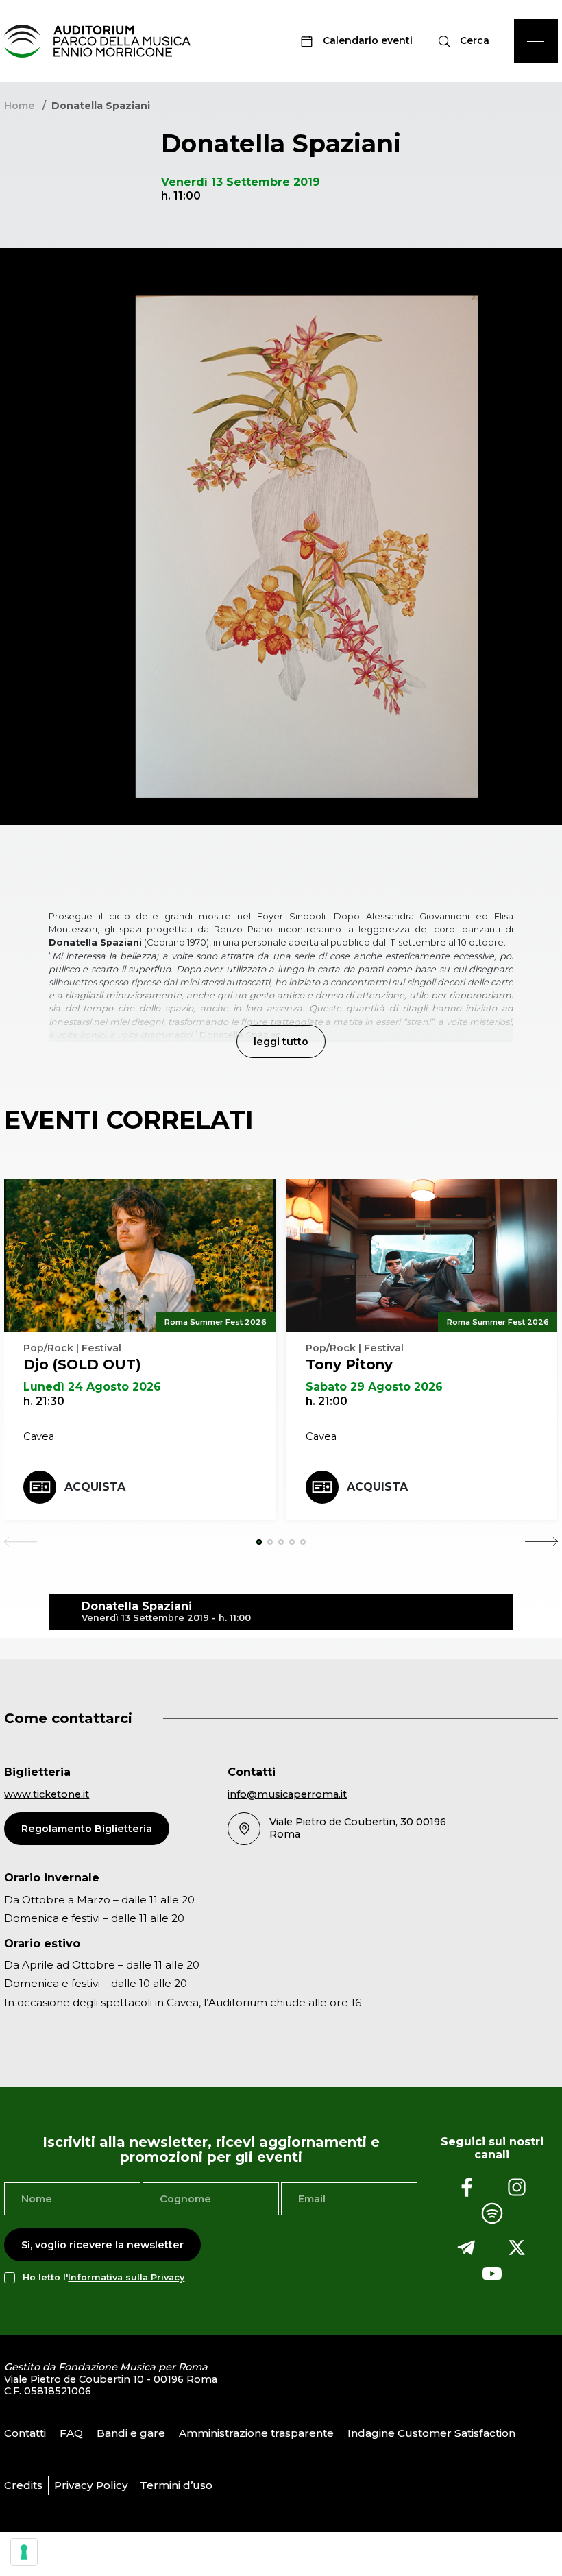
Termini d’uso (176, 2485)
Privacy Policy (91, 2485)
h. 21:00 (327, 1401)
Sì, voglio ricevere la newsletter (102, 2245)
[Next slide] (541, 1542)
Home (19, 106)
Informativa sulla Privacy (126, 2277)
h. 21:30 (44, 1401)
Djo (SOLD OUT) (82, 1364)
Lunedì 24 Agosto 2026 (92, 1387)
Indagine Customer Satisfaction (431, 2433)
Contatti (25, 2433)
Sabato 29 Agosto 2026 (374, 1387)
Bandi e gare (131, 2433)
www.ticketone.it (47, 1794)
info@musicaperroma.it (287, 1794)
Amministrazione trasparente (256, 2433)
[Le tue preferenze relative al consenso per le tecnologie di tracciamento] (24, 2552)
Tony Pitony (349, 1364)
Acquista (95, 1487)
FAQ (71, 2433)
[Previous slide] (21, 1542)
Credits (23, 2485)
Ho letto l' (103, 2277)
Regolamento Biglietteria (87, 1829)
